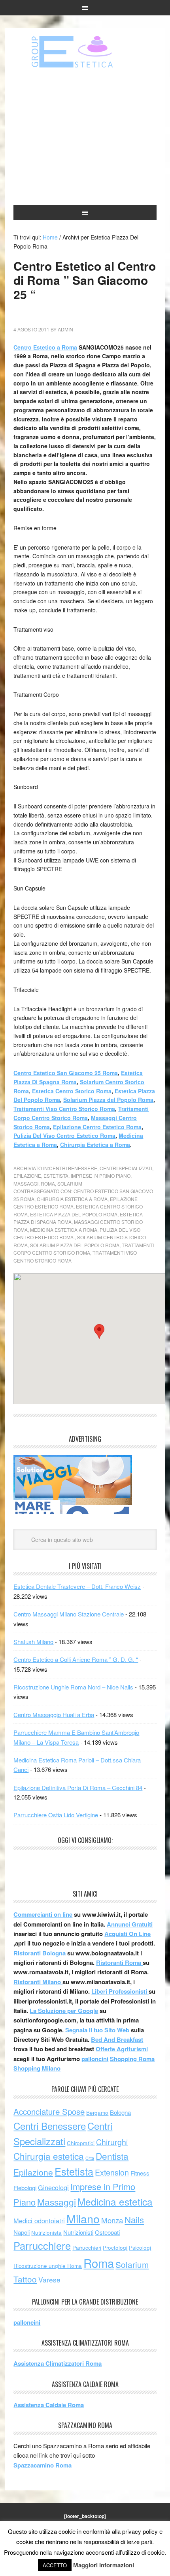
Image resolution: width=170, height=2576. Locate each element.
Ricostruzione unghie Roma (48, 2266)
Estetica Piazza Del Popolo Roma (74, 1214)
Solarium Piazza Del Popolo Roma (75, 1245)
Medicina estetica (115, 2201)
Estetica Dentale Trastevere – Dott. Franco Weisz (77, 1586)
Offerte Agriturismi (122, 2049)
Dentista (112, 2156)
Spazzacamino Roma (42, 2465)
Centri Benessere (73, 1168)
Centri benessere (85, 52)
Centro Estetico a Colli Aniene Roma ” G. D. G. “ (76, 1659)
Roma (48, 1183)
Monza (112, 2220)
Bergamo (97, 2113)
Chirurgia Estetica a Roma (95, 1145)
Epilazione (27, 1176)
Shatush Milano (33, 1642)
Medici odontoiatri (39, 2221)
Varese (49, 2279)
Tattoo (25, 2279)
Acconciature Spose (49, 2111)
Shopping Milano (37, 2068)
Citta (90, 2158)
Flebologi (25, 2188)
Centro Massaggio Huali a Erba (54, 1715)
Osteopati (107, 2232)
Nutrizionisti (78, 2232)
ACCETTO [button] (55, 2565)
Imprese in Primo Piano (101, 1176)
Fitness (140, 2173)
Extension (112, 2172)
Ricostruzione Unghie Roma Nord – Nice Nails (73, 1687)
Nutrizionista (46, 2233)
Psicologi (140, 2248)
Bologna (120, 2112)
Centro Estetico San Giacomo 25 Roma (66, 1073)
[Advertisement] (85, 137)
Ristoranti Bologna (40, 1953)
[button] (99, 1331)
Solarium (70, 1183)
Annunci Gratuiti (130, 1924)
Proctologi (115, 2248)
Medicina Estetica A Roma (64, 1230)
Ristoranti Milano (38, 1982)
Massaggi (26, 1183)
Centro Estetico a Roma (45, 347)
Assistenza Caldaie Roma (49, 2405)
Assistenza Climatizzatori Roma (58, 2363)
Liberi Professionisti (120, 1991)
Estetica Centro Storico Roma (72, 1091)
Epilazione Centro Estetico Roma (97, 1127)
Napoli (22, 2232)
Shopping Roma (132, 2059)
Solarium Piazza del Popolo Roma (108, 1100)
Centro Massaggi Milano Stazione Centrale (69, 1614)
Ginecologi (53, 2187)
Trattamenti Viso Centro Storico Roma (64, 1109)
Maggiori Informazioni (104, 2565)
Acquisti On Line (127, 1934)
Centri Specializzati (126, 1168)
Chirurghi (112, 2142)
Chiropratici (81, 2143)
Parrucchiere (42, 2245)
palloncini (95, 2059)
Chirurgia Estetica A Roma (72, 1199)
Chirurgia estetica (49, 2156)
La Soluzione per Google (64, 2011)
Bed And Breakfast (117, 2039)
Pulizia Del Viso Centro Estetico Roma (64, 1136)
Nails (134, 2219)
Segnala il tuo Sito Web (97, 2030)
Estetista (56, 1176)
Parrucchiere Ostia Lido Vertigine (56, 1815)
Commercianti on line (43, 1914)
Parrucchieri (87, 2248)
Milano (83, 2218)
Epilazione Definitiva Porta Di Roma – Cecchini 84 (78, 1787)
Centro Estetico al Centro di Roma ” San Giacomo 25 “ (85, 280)
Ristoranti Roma (119, 1962)
